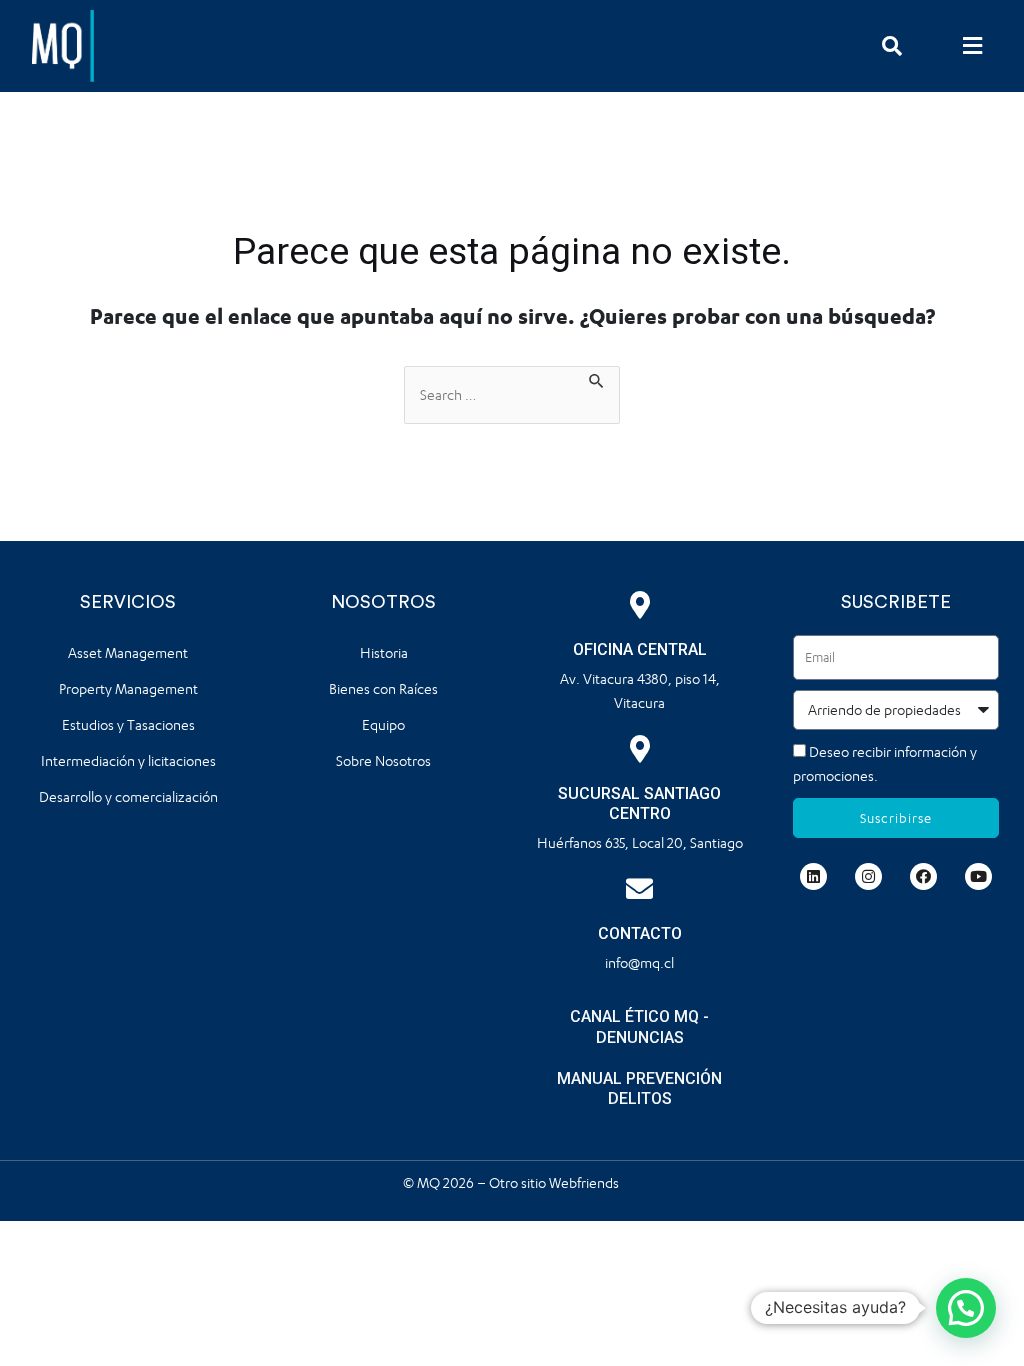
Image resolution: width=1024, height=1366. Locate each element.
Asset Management (128, 652)
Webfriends (585, 1182)
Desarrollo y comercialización (128, 796)
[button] (973, 45)
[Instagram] (868, 876)
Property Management (128, 688)
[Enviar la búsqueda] (597, 378)
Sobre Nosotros (383, 760)
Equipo (383, 724)
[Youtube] (978, 876)
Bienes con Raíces (383, 688)
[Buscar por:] (512, 395)
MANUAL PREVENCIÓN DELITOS (639, 1089)
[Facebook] (923, 876)
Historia (384, 652)
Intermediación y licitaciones (128, 760)
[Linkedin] (813, 876)
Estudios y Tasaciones (128, 724)
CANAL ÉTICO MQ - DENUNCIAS (639, 1027)
